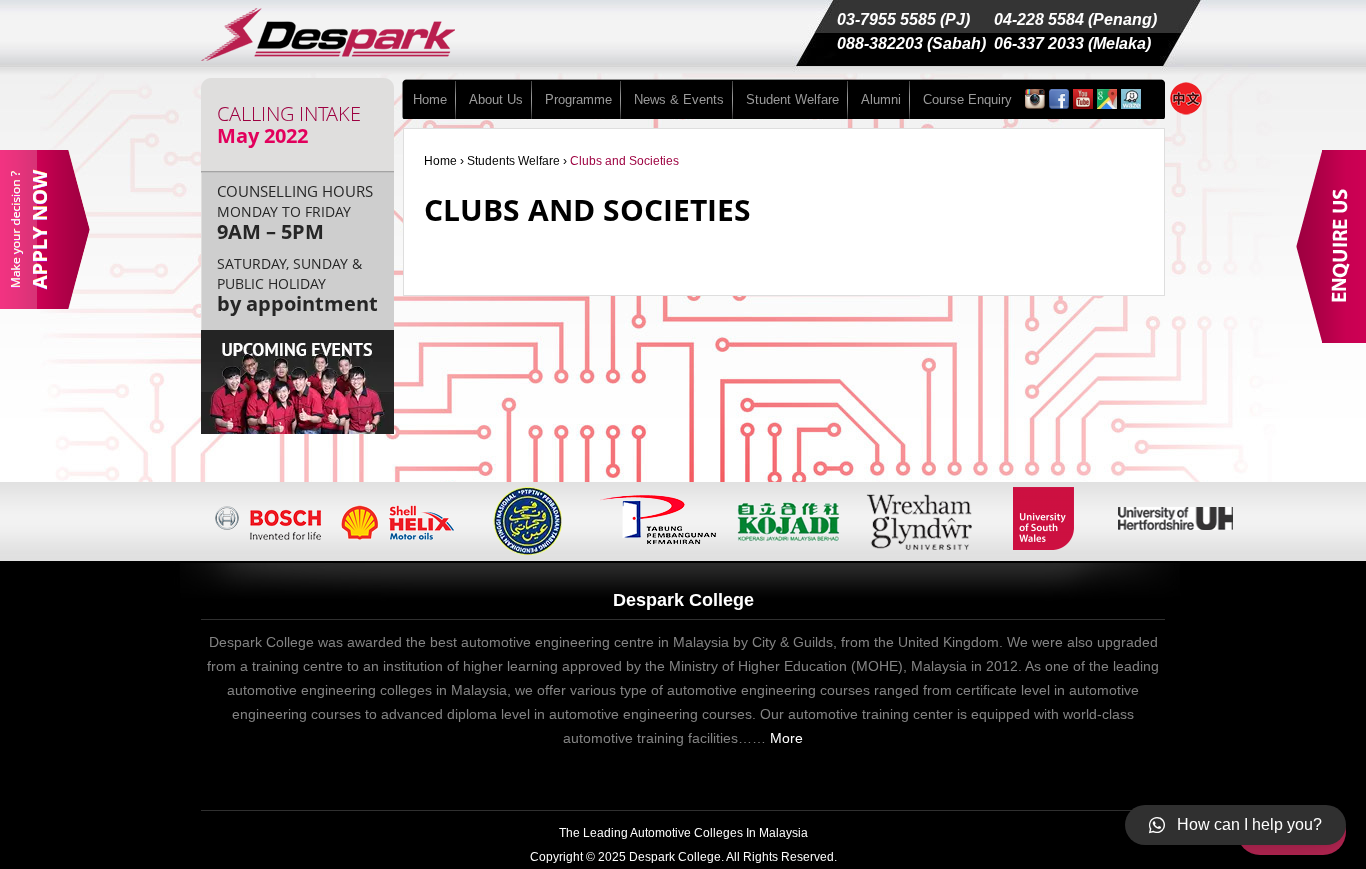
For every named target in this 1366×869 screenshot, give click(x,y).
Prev (234, 522)
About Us (496, 99)
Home (430, 99)
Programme (578, 99)
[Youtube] (1083, 103)
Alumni (881, 99)
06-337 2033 (1039, 43)
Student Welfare (792, 99)
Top (1318, 821)
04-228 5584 (1039, 19)
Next (1212, 522)
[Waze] (1131, 103)
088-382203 (880, 43)
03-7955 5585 (886, 19)
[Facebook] (1059, 103)
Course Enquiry (967, 99)
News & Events (679, 99)
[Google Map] (1107, 103)
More (786, 738)
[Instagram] (1035, 103)
